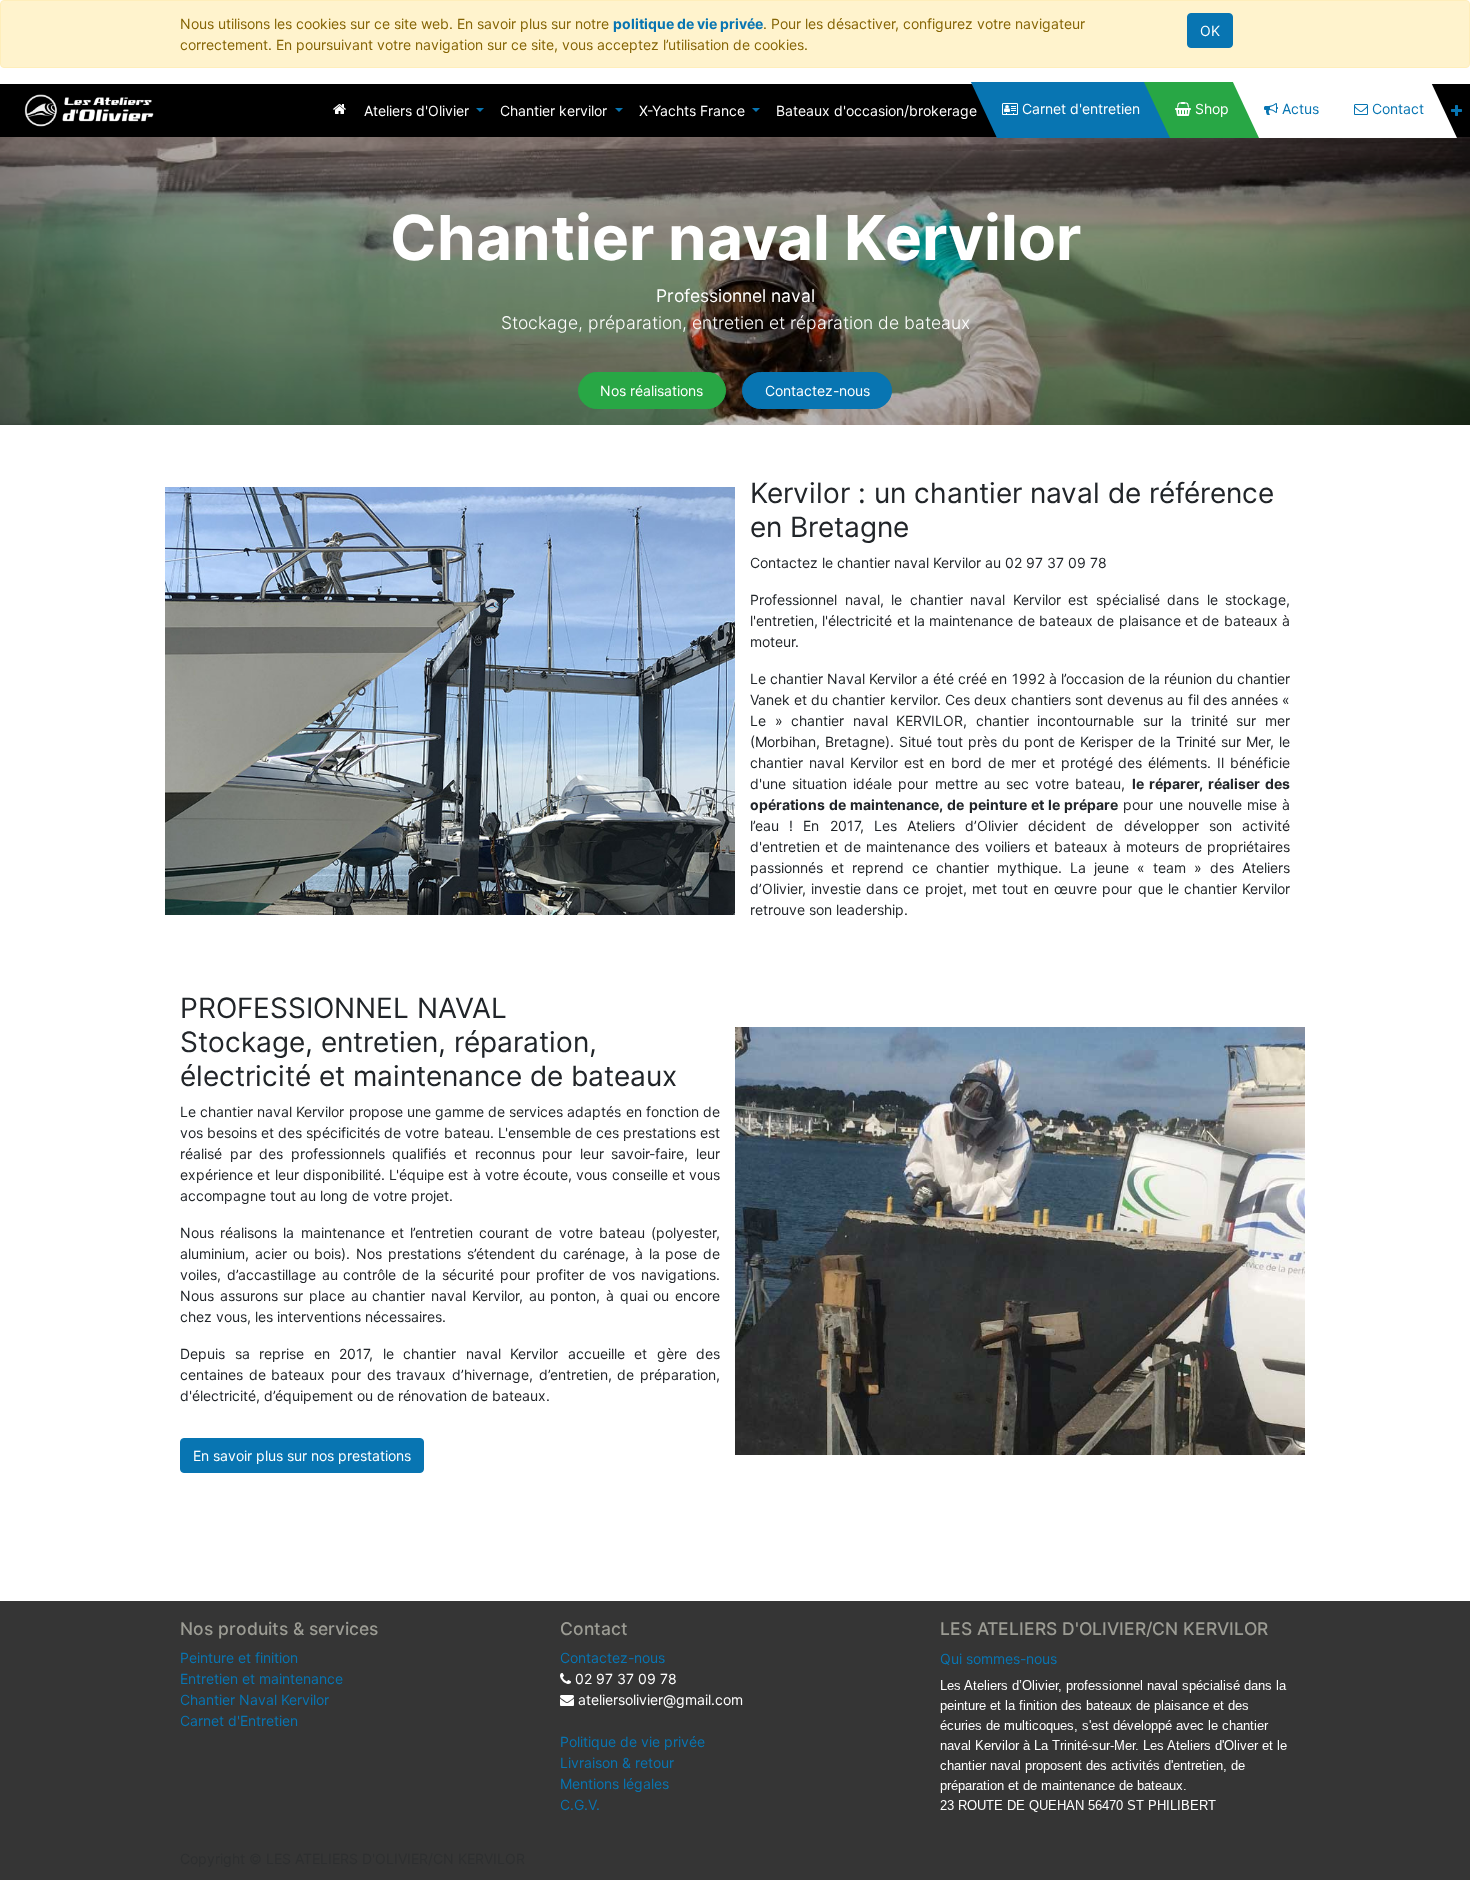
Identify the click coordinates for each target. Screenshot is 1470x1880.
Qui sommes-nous (998, 1658)
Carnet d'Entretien (239, 1720)
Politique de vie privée (632, 1741)
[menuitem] (339, 108)
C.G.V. (580, 1804)
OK (1210, 30)
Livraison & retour (617, 1762)
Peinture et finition (239, 1657)
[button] (1456, 110)
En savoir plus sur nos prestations (302, 1455)
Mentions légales (614, 1783)
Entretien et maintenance (261, 1678)
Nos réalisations (651, 390)
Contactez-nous (817, 390)
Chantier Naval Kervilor (254, 1699)
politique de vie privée (688, 23)
